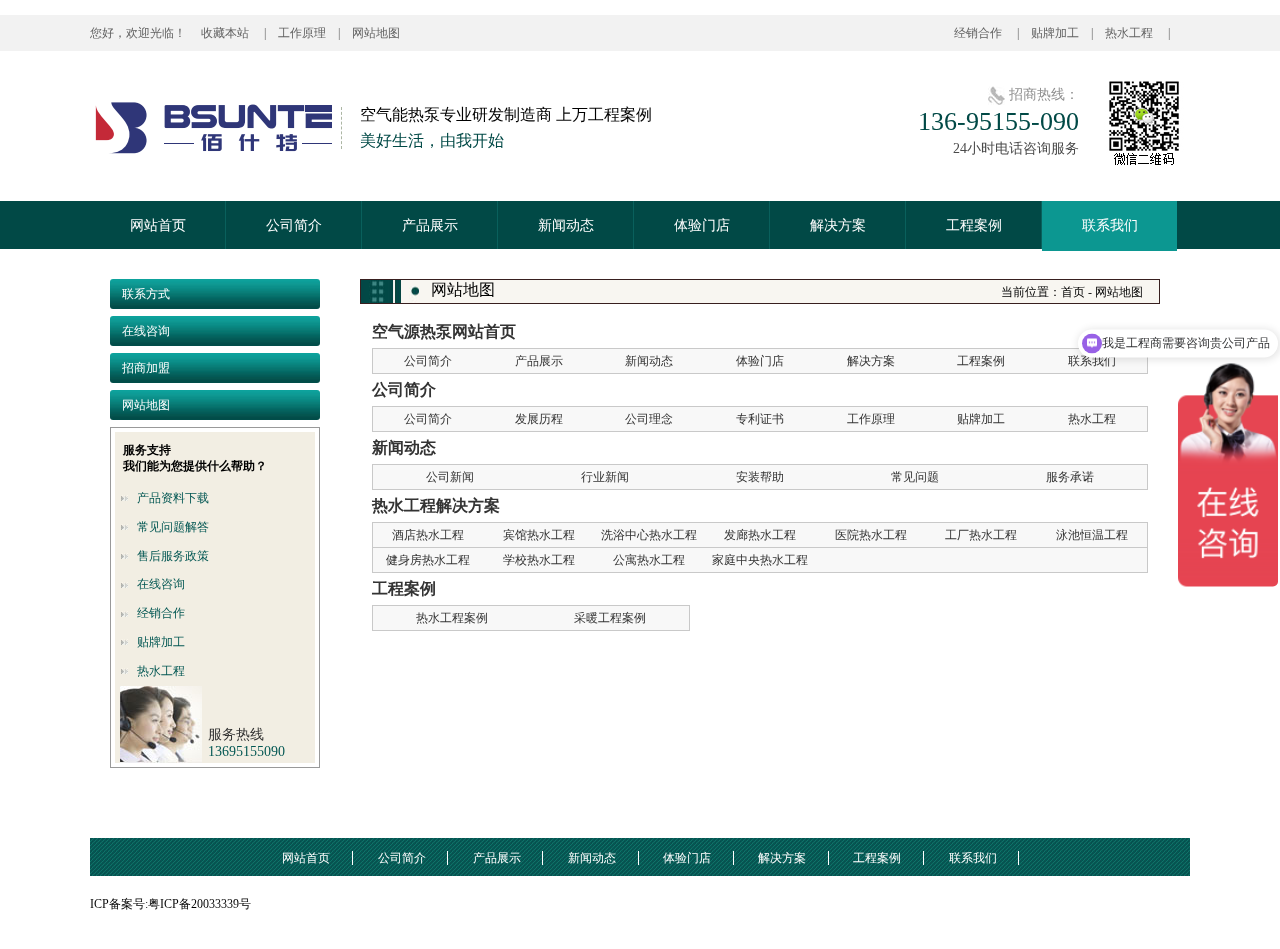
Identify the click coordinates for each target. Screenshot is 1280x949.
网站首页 (158, 225)
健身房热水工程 (428, 560)
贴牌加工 (1055, 33)
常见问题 (915, 477)
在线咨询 (146, 331)
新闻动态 (566, 225)
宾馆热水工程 (539, 535)
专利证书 (760, 419)
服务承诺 (1070, 477)
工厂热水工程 (981, 535)
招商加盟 (146, 368)
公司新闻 (450, 477)
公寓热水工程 (649, 560)
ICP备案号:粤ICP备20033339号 (170, 904)
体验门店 (702, 225)
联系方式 (146, 294)
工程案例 (974, 225)
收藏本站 (226, 33)
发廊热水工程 (760, 535)
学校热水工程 (539, 560)
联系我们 (1110, 225)
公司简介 (294, 225)
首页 (1073, 292)
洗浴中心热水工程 (649, 535)
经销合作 (979, 33)
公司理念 (649, 419)
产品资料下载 (173, 498)
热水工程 (1130, 33)
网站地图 (376, 33)
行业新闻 (605, 477)
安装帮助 (760, 477)
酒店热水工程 (428, 535)
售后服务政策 (173, 556)
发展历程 (539, 419)
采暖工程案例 (610, 618)
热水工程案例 (452, 618)
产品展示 (430, 225)
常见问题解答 (173, 527)
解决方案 (838, 225)
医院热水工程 (871, 535)
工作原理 (302, 33)
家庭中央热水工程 (760, 560)
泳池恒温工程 (1092, 535)
